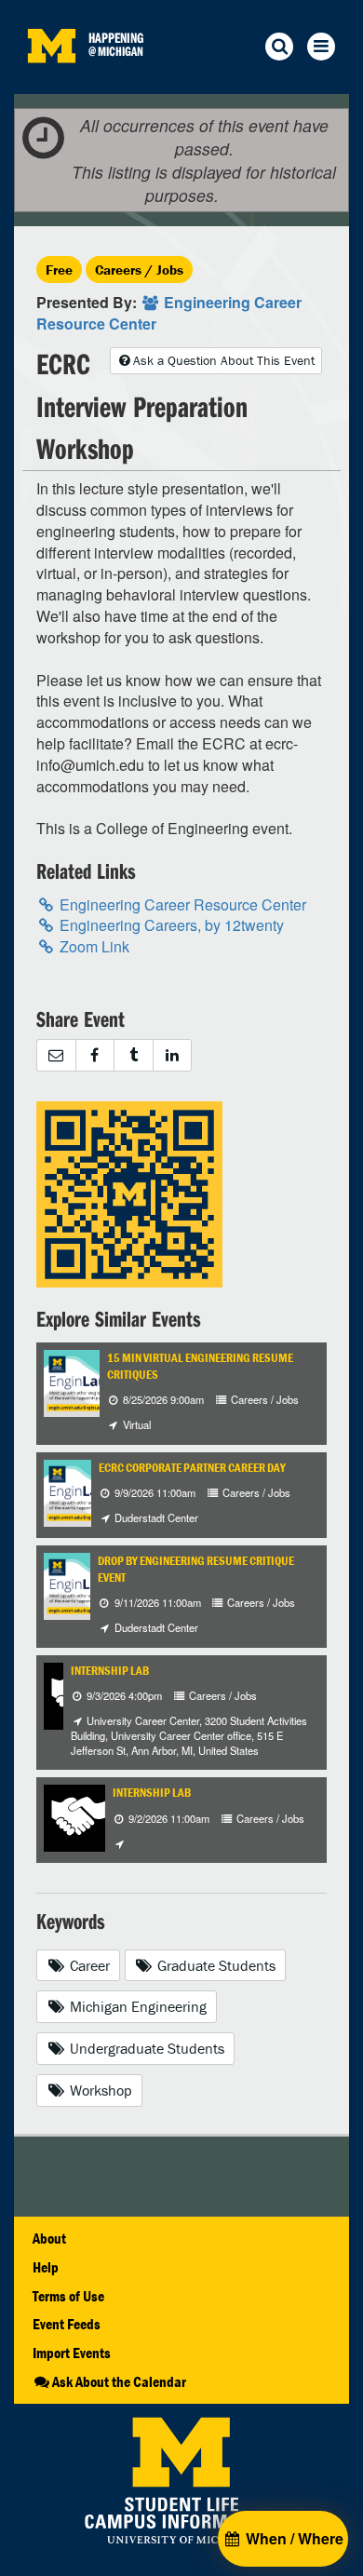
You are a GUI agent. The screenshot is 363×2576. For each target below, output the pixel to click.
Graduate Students (215, 1965)
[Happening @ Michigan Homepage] (51, 82)
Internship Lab (110, 1671)
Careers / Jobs (139, 270)
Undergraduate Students (145, 2048)
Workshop (99, 2090)
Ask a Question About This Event (224, 360)
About (49, 2238)
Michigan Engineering (136, 2006)
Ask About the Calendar (119, 2381)
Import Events (72, 2353)
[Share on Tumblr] (133, 1055)
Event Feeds (67, 2324)
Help (46, 2267)
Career (88, 1965)
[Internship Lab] (77, 1817)
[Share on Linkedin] (173, 1055)
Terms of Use (68, 2296)
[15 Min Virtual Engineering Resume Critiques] (90, 1381)
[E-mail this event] (56, 1055)
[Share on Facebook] (95, 1055)
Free (59, 270)
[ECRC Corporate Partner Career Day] (90, 1491)
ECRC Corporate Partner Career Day (192, 1468)
